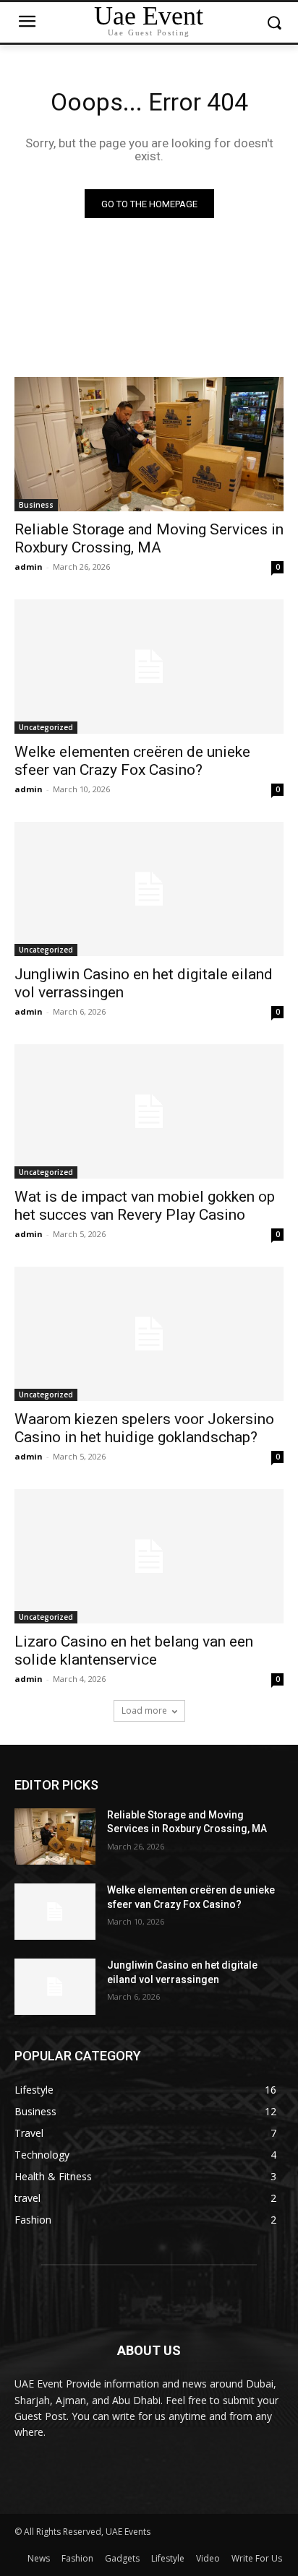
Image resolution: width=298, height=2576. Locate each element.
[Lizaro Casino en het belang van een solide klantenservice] (149, 1556)
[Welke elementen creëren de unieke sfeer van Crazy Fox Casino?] (149, 667)
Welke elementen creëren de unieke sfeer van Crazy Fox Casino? (132, 761)
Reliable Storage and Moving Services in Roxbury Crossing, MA (149, 538)
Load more (144, 1710)
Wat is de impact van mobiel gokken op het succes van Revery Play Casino (145, 1206)
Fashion (77, 2558)
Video (208, 2558)
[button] (274, 23)
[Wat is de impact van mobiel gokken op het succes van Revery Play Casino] (149, 1111)
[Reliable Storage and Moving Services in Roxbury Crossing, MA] (149, 444)
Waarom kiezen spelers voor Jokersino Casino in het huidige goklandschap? (144, 1428)
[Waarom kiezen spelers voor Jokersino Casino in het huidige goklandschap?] (149, 1334)
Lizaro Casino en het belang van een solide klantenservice (134, 1651)
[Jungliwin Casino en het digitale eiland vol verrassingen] (149, 889)
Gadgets (122, 2558)
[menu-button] (27, 23)
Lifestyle (168, 2558)
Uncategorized (46, 727)
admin (29, 567)
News (39, 2558)
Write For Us (257, 2558)
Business (36, 505)
